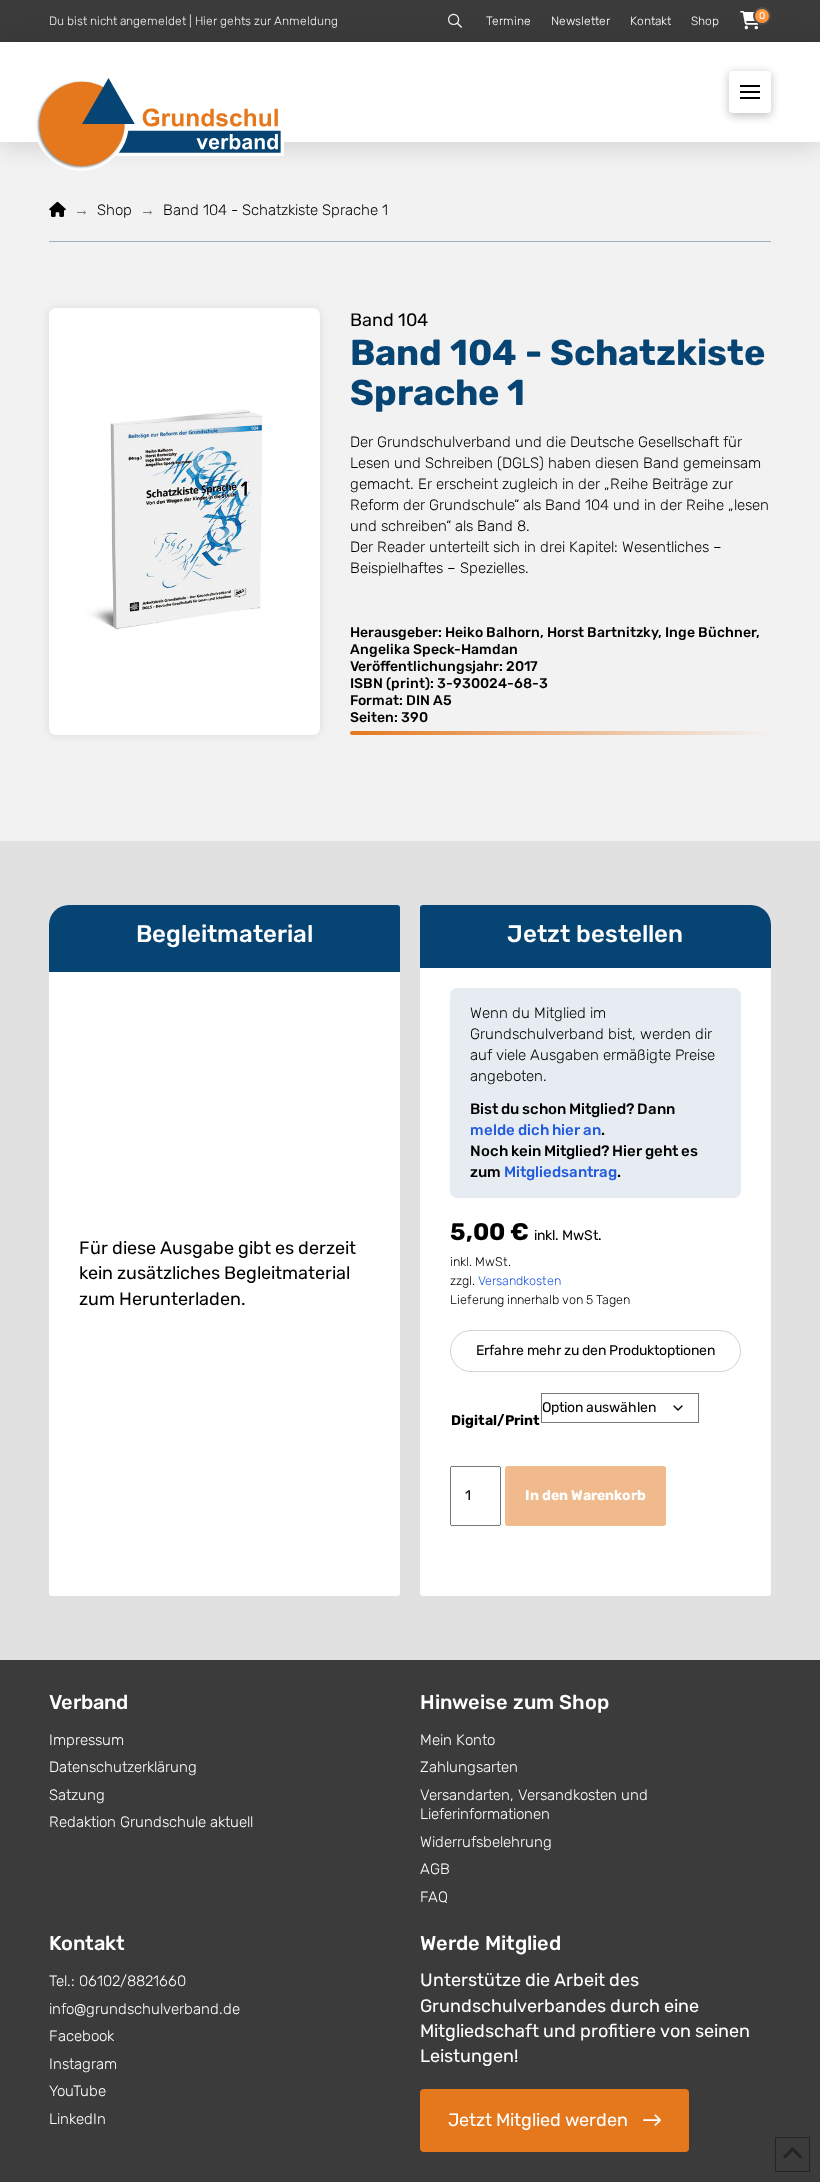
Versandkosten (519, 1280)
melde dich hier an (535, 1130)
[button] (455, 21)
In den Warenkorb (585, 1495)
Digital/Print (495, 1420)
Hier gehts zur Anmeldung (266, 21)
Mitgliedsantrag (560, 1172)
